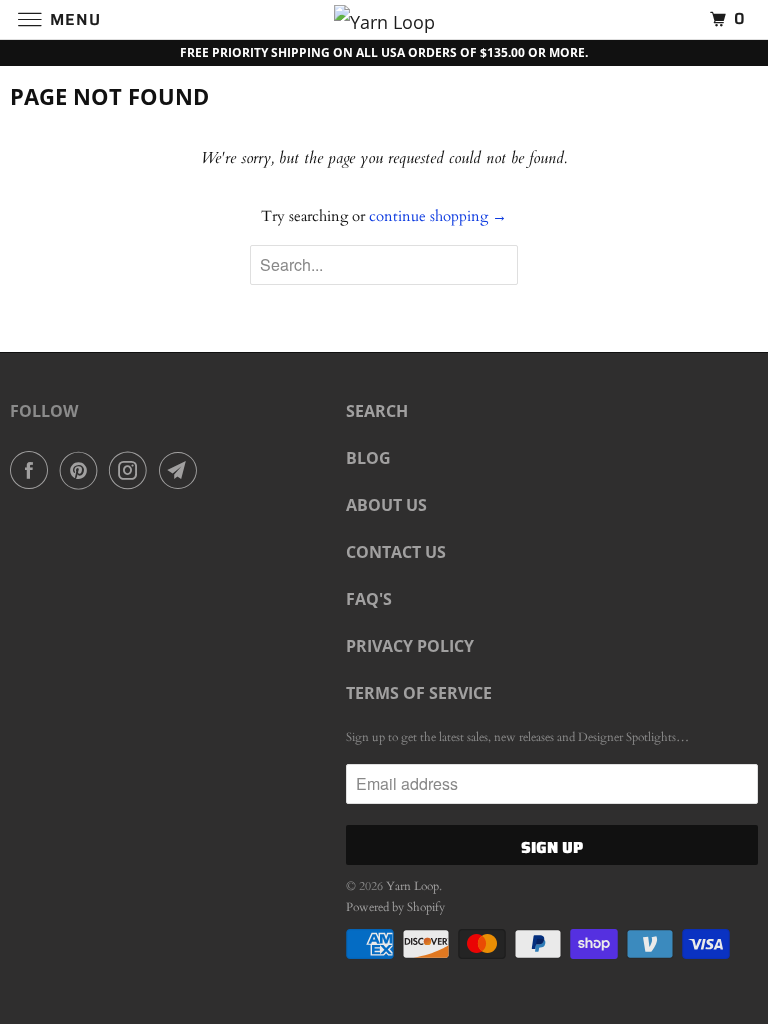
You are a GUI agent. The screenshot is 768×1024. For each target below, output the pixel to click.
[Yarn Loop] (384, 19)
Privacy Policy (410, 646)
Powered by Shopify (395, 907)
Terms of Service (419, 693)
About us (386, 505)
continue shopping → (438, 216)
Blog (368, 458)
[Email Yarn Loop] (182, 470)
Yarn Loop (412, 886)
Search (377, 411)
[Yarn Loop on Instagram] (132, 470)
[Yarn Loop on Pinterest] (83, 470)
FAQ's (369, 599)
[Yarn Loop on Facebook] (33, 470)
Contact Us (396, 552)
